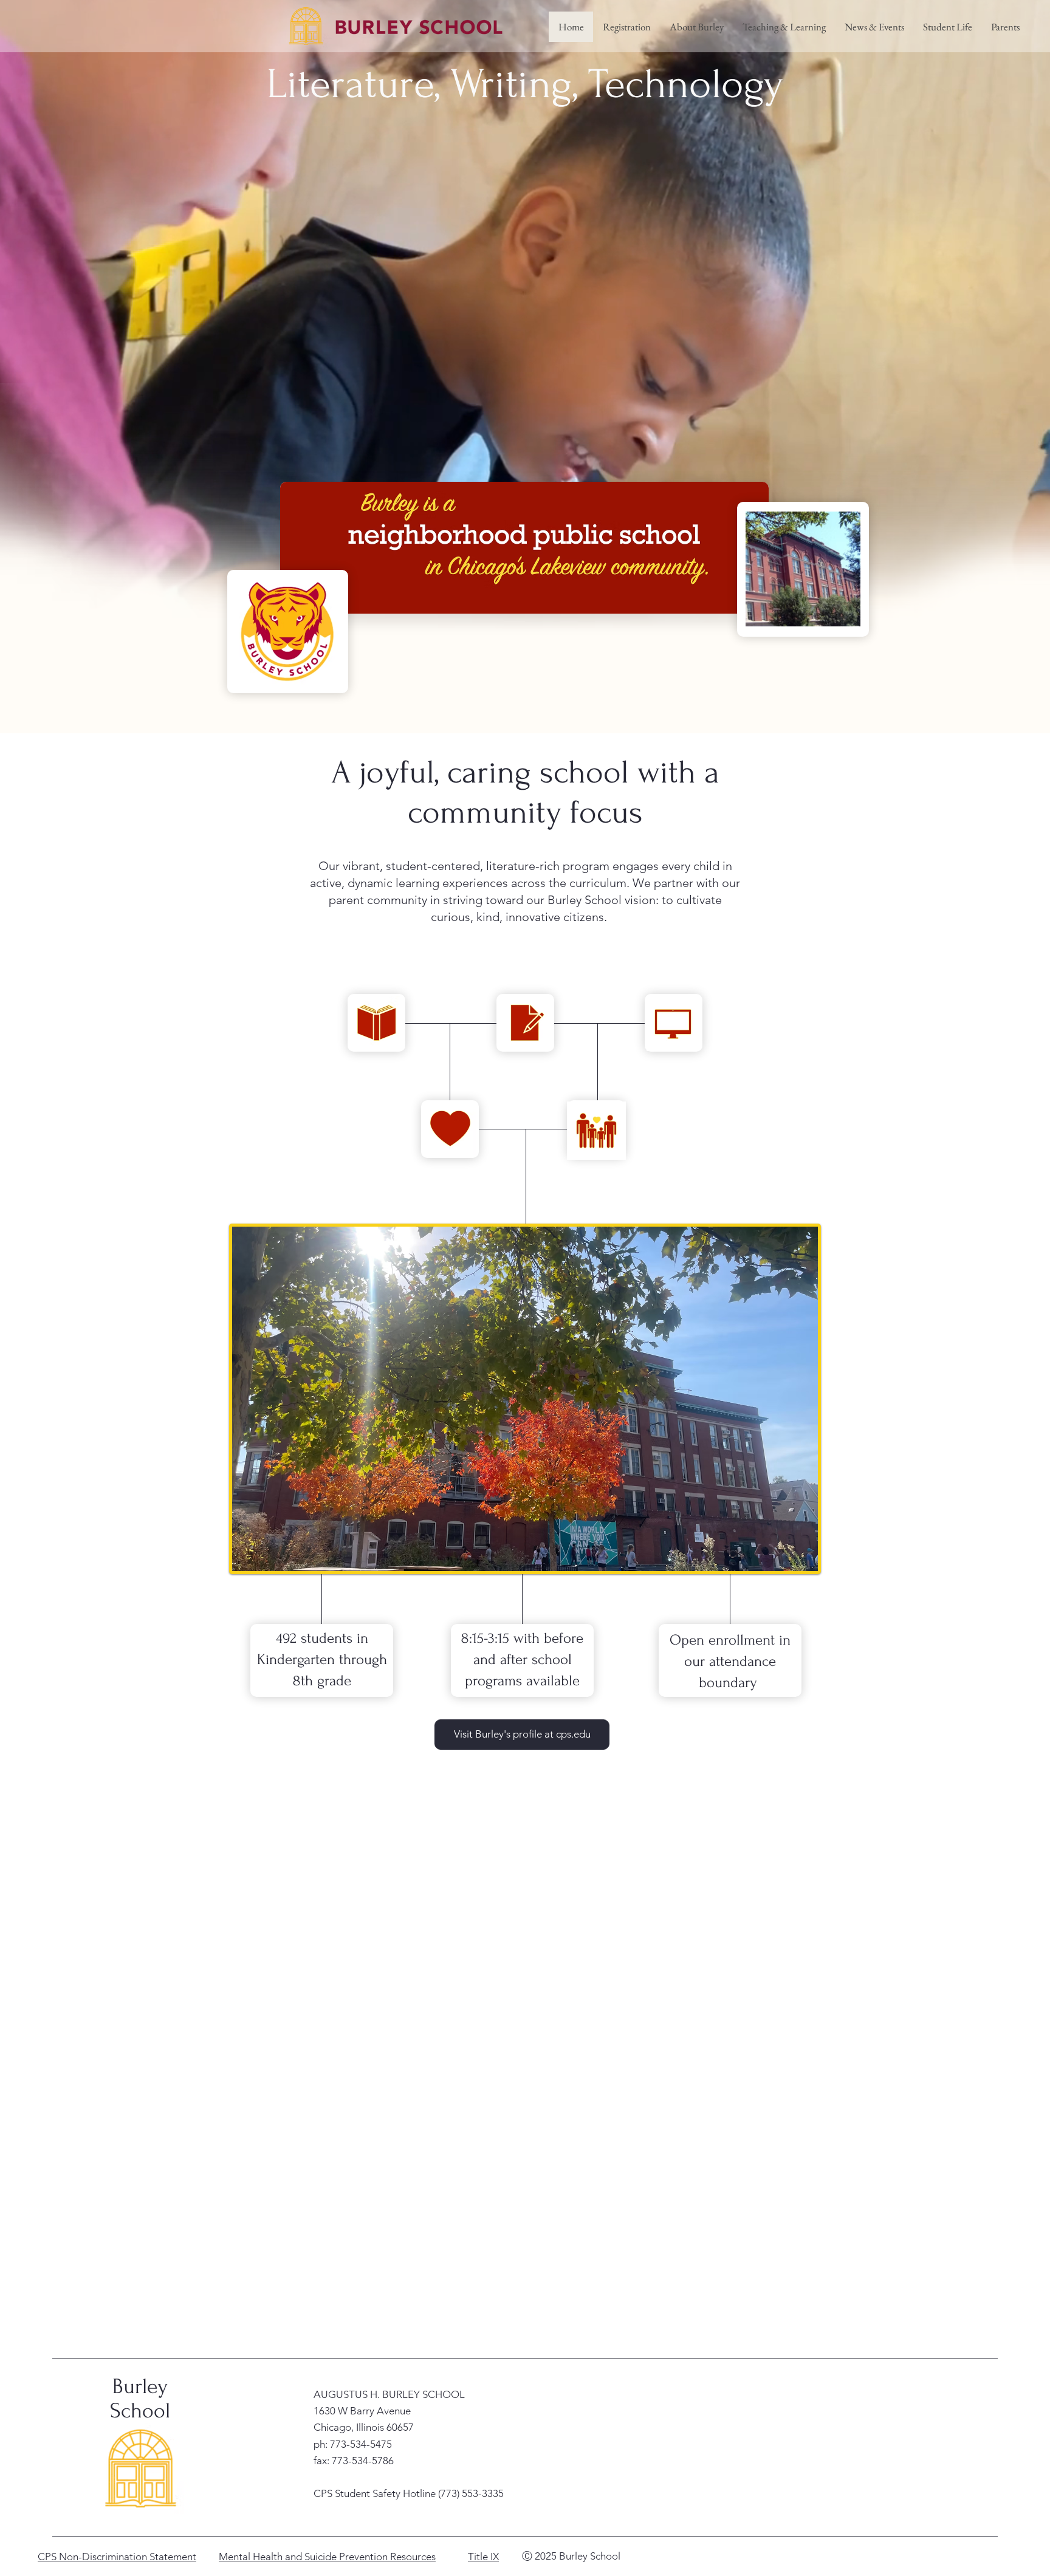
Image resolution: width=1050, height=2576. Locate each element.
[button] (696, 27)
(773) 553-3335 (471, 2493)
